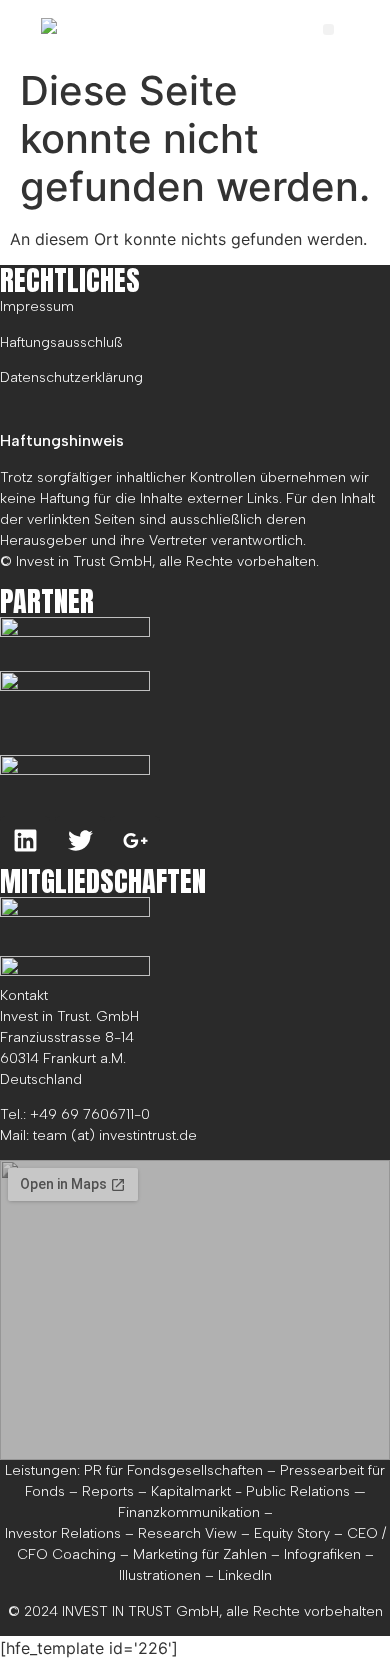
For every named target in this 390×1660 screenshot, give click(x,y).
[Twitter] (80, 841)
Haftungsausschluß (61, 342)
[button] (328, 29)
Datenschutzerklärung (71, 377)
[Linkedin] (25, 841)
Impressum (37, 306)
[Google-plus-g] (135, 841)
